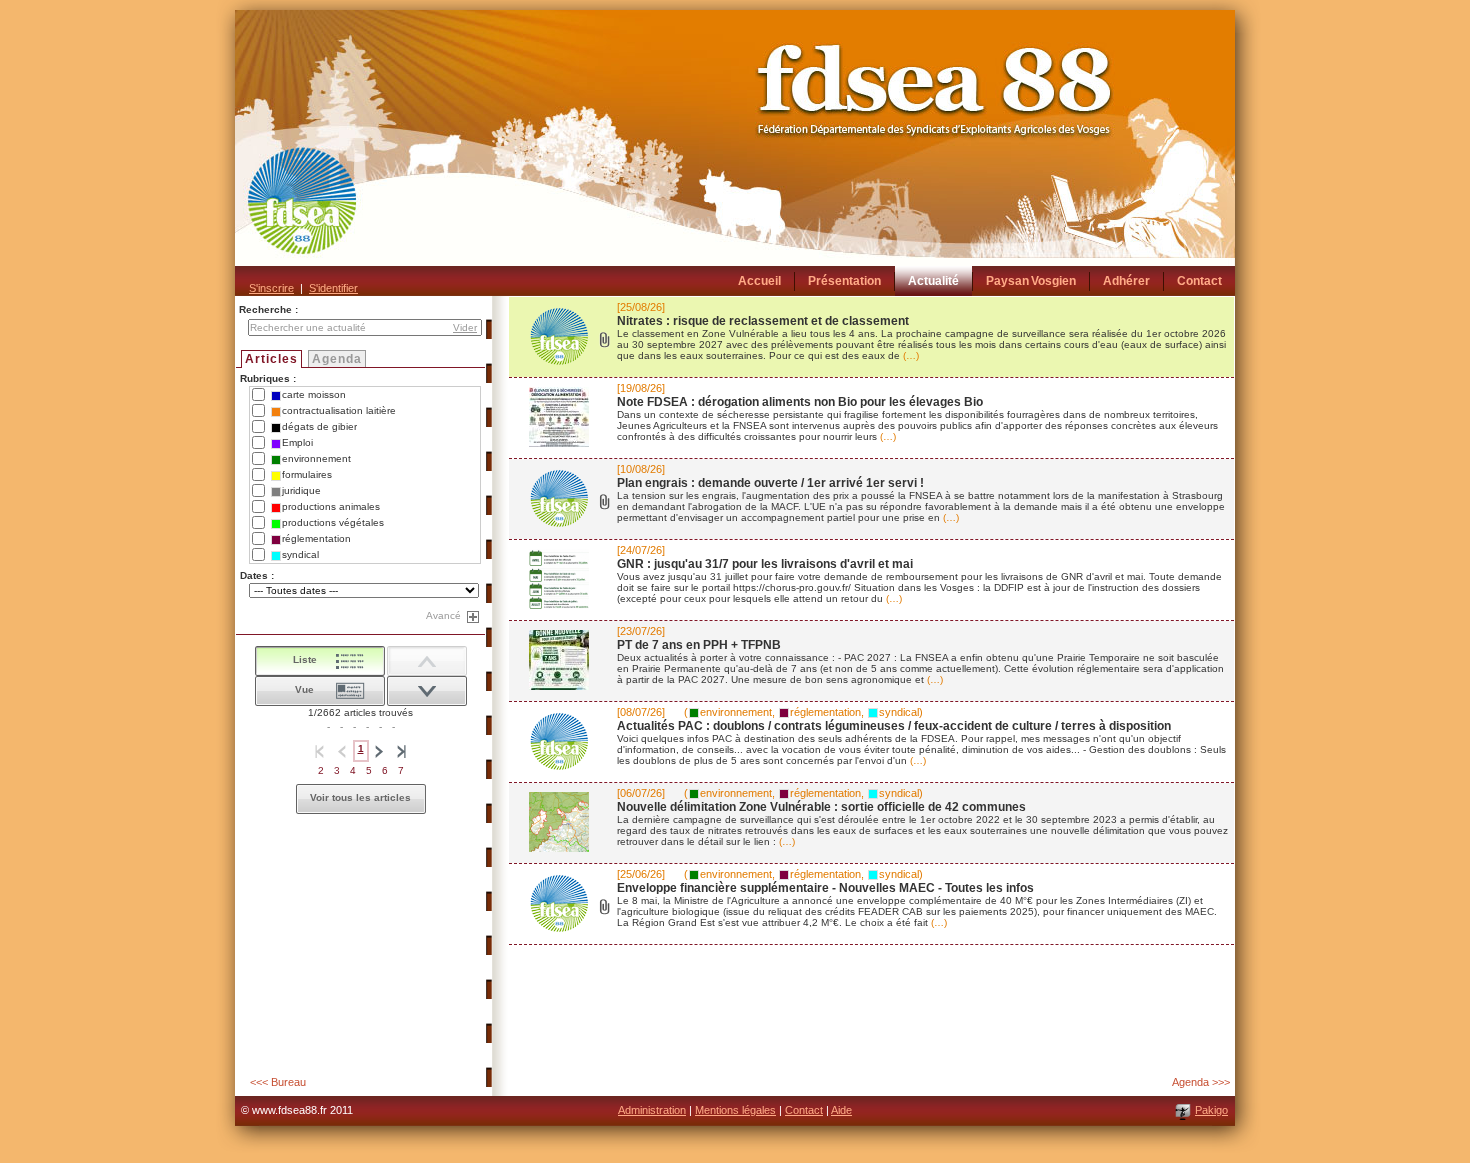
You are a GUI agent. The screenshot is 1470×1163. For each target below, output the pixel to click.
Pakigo (1211, 1110)
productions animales (331, 506)
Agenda (337, 359)
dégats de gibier (319, 426)
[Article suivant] (427, 661)
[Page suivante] (380, 751)
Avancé (443, 615)
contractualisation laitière (339, 410)
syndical (300, 554)
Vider (465, 327)
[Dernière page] (402, 751)
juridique (301, 490)
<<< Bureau (278, 1082)
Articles (271, 359)
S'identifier (333, 288)
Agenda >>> (1201, 1082)
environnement (316, 458)
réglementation (316, 538)
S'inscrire (271, 288)
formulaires (307, 474)
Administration (652, 1110)
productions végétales (333, 522)
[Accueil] (735, 153)
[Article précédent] (427, 691)
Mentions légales (735, 1110)
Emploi (297, 442)
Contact (804, 1110)
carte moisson (314, 394)
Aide (841, 1110)
